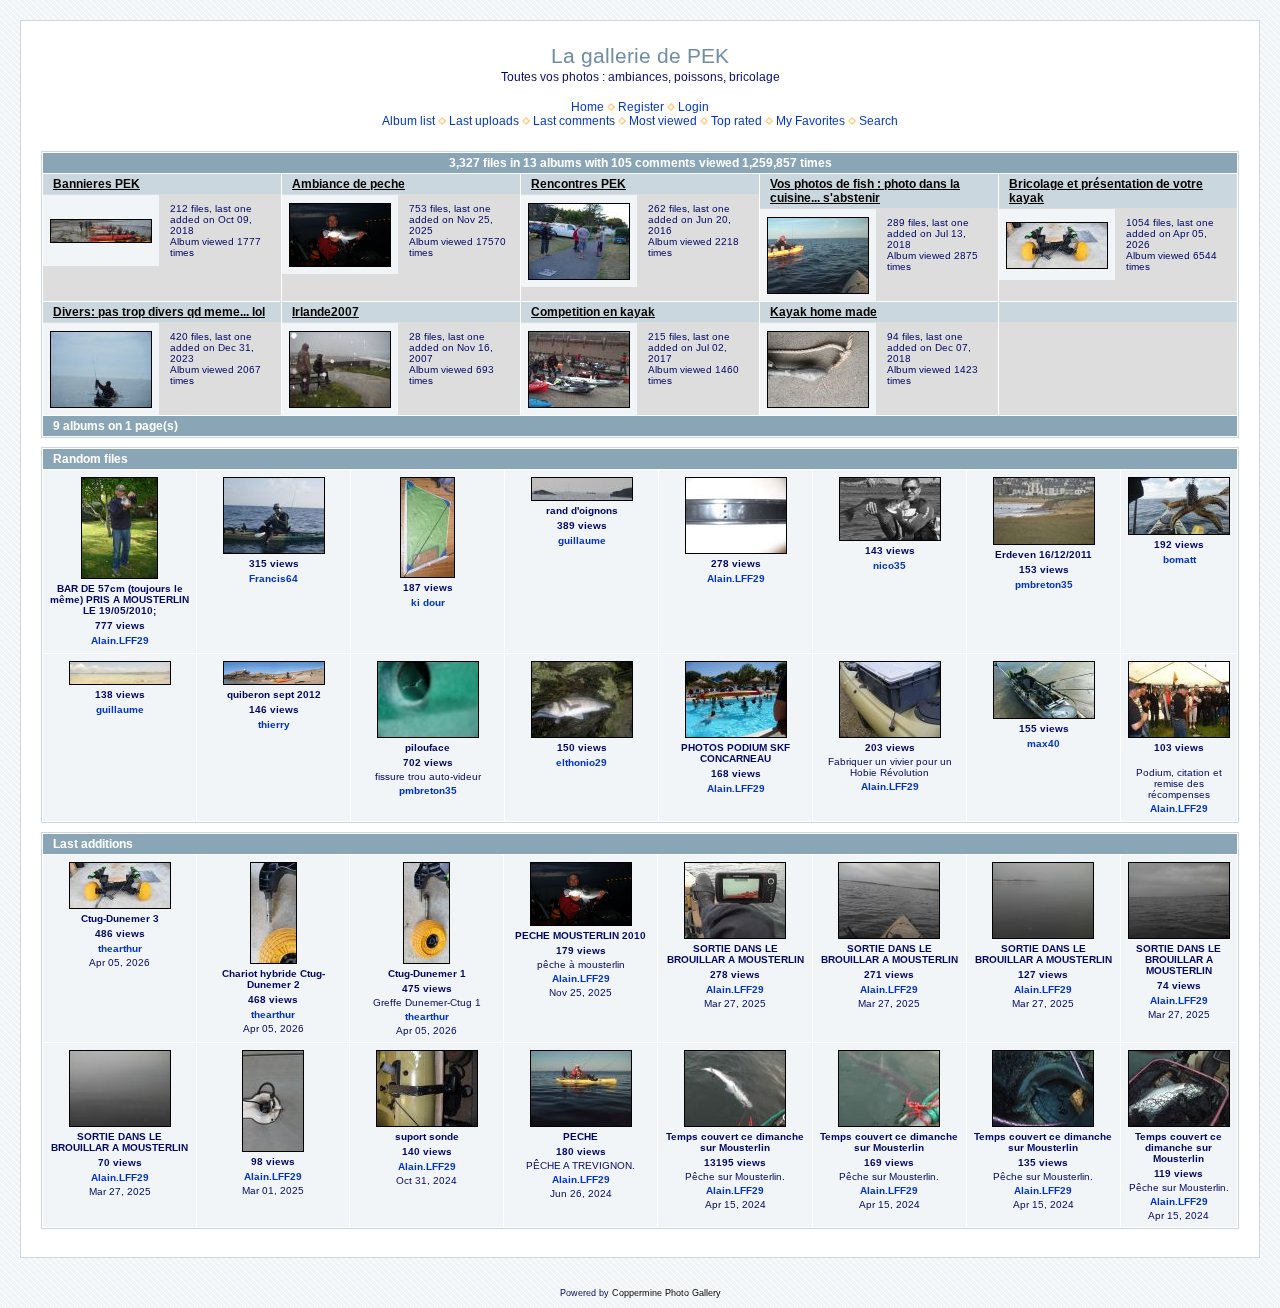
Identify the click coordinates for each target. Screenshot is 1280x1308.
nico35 (889, 565)
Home (587, 107)
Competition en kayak (593, 312)
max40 (1043, 743)
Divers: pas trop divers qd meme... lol (159, 312)
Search (878, 121)
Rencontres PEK (578, 184)
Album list (408, 121)
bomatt (1179, 559)
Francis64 (273, 578)
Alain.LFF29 (120, 640)
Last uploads (484, 121)
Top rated (736, 121)
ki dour (428, 602)
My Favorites (810, 121)
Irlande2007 (325, 312)
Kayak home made (823, 312)
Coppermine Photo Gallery (666, 1293)
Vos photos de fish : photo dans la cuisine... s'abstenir (865, 191)
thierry (274, 724)
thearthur (120, 948)
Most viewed (663, 121)
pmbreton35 (1044, 584)
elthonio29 (581, 762)
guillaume (582, 540)
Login (693, 107)
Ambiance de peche (348, 184)
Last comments (574, 121)
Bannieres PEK (96, 184)
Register (641, 107)
